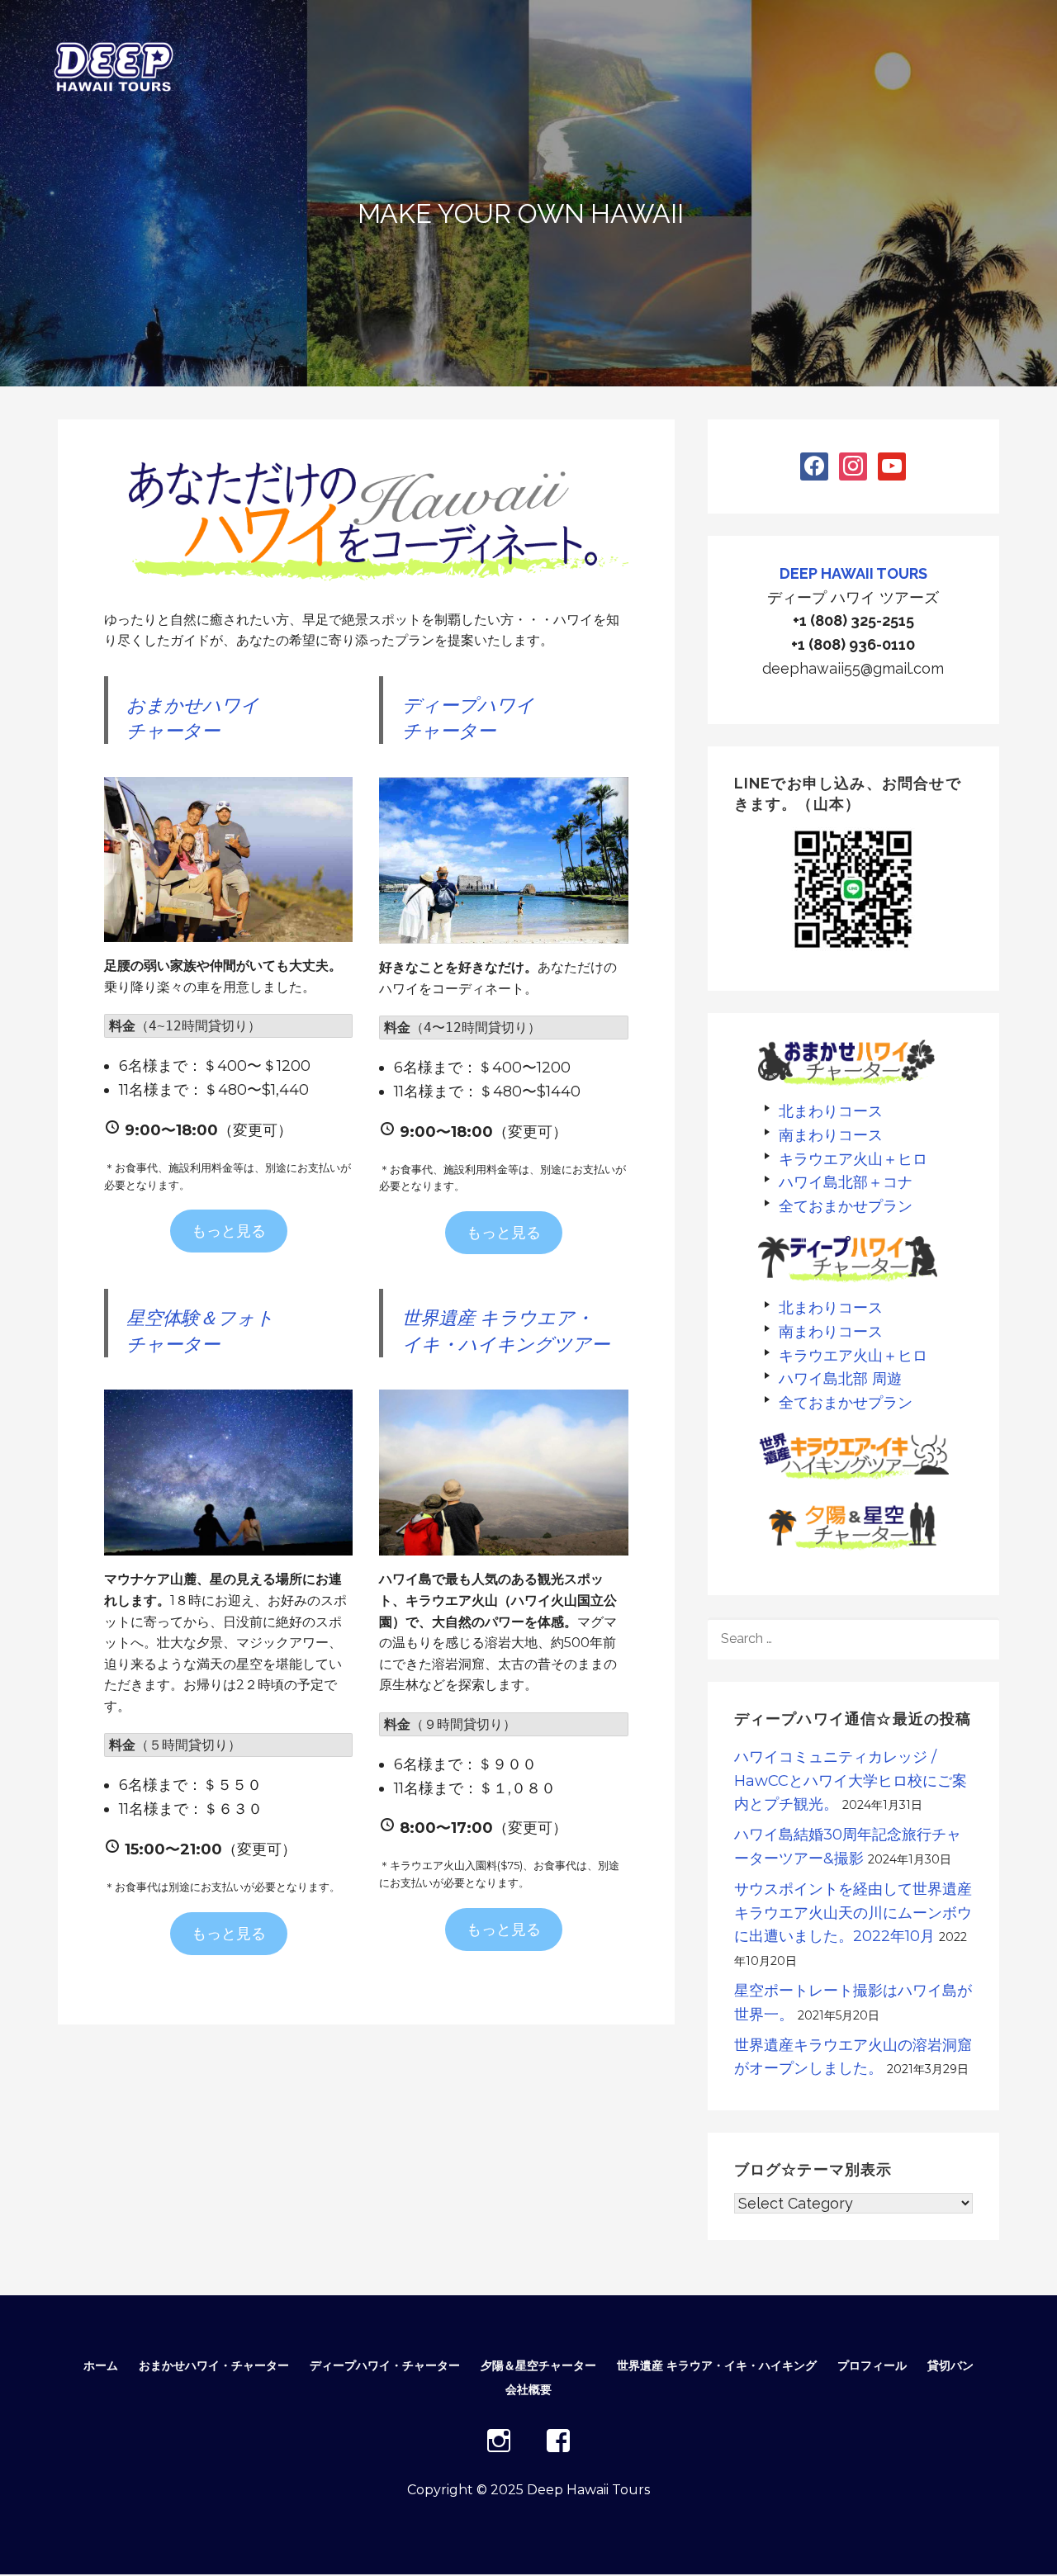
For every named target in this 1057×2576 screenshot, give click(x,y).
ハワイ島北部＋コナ (846, 1182)
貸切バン (950, 2365)
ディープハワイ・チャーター (385, 2365)
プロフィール (872, 2365)
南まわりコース (831, 1135)
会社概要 (528, 2389)
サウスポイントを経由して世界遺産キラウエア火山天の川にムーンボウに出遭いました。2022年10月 (853, 1913)
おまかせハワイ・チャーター (214, 2365)
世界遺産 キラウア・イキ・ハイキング (717, 2365)
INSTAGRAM (499, 2441)
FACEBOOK (558, 2441)
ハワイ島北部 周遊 (840, 1378)
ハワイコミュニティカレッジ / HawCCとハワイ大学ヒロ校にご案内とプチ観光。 (851, 1781)
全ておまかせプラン (846, 1206)
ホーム (101, 2365)
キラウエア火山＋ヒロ (853, 1159)
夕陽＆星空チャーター (538, 2365)
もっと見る (229, 1231)
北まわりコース (831, 1111)
